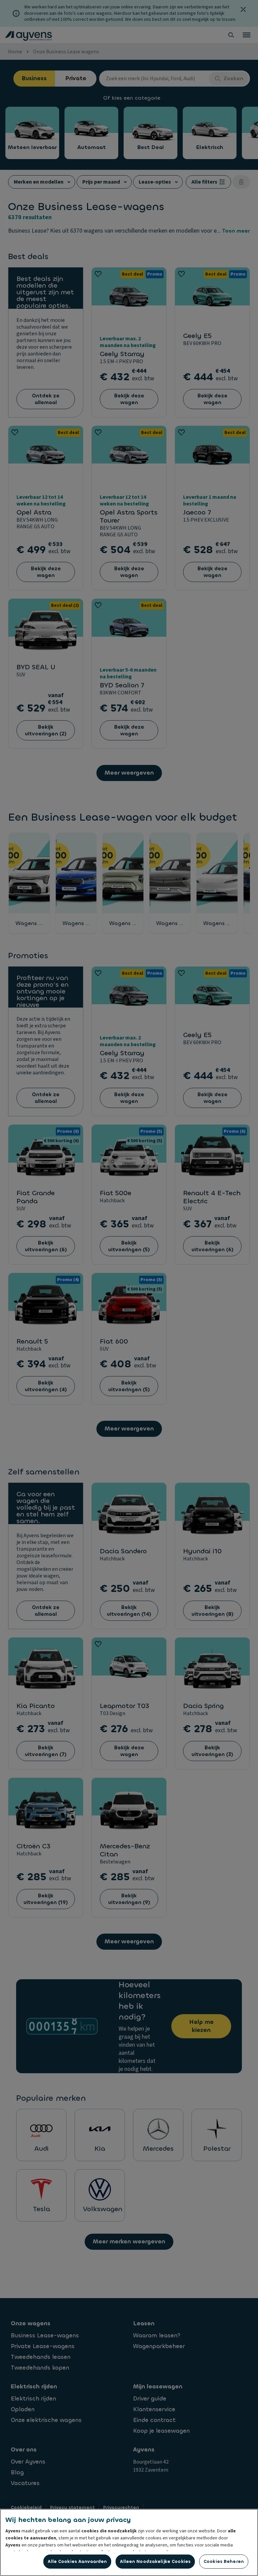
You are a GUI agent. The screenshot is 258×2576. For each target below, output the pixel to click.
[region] (129, 2542)
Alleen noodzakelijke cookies (155, 2561)
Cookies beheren (224, 2561)
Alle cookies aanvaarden (77, 2561)
